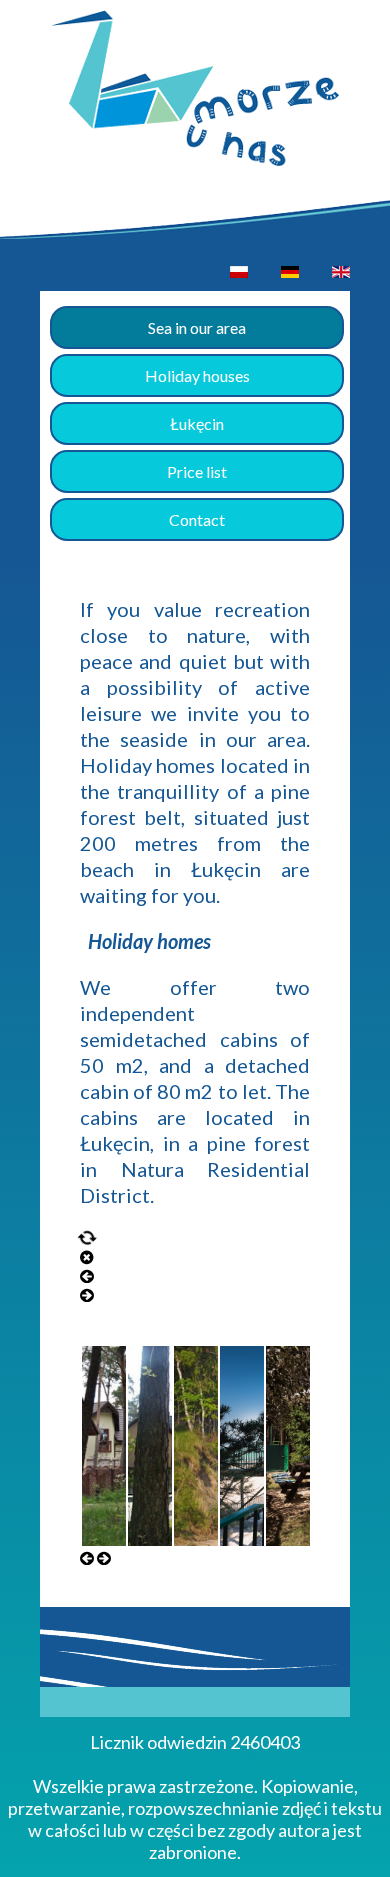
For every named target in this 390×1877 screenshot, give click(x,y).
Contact (197, 519)
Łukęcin (197, 423)
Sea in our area (197, 327)
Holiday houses (197, 375)
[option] (239, 271)
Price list (197, 471)
